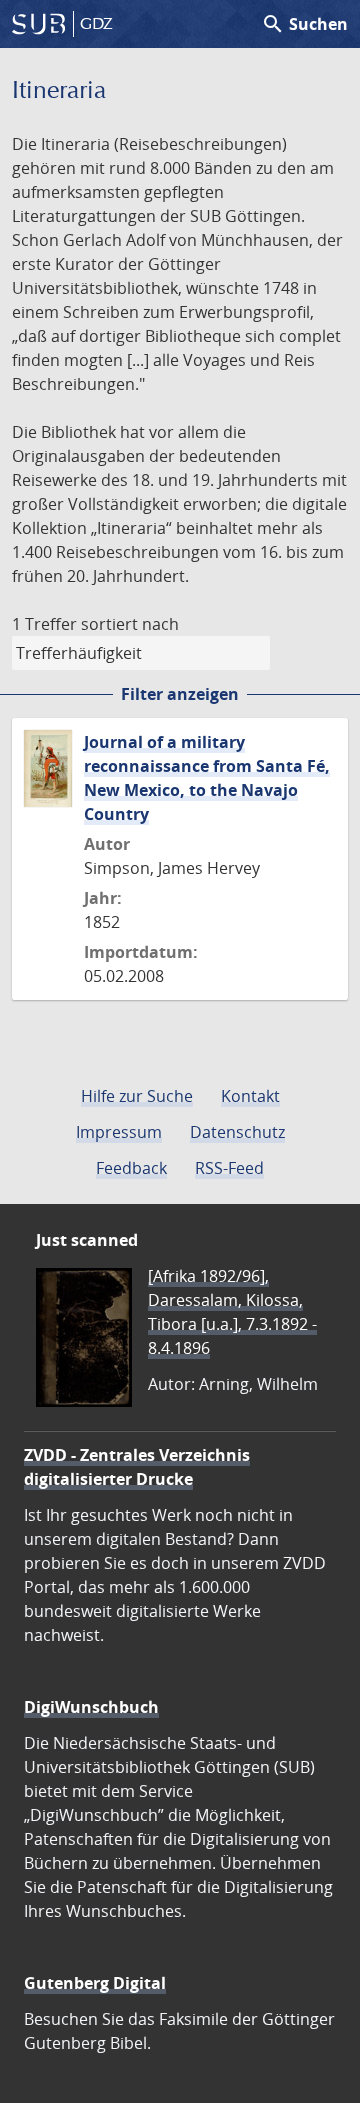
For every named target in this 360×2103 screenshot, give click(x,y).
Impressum (119, 1132)
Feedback (131, 1168)
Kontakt (250, 1096)
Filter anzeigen (180, 694)
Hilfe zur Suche (137, 1096)
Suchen (304, 24)
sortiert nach (130, 624)
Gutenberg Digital (95, 1983)
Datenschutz (237, 1132)
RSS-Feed (229, 1168)
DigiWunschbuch (91, 1707)
